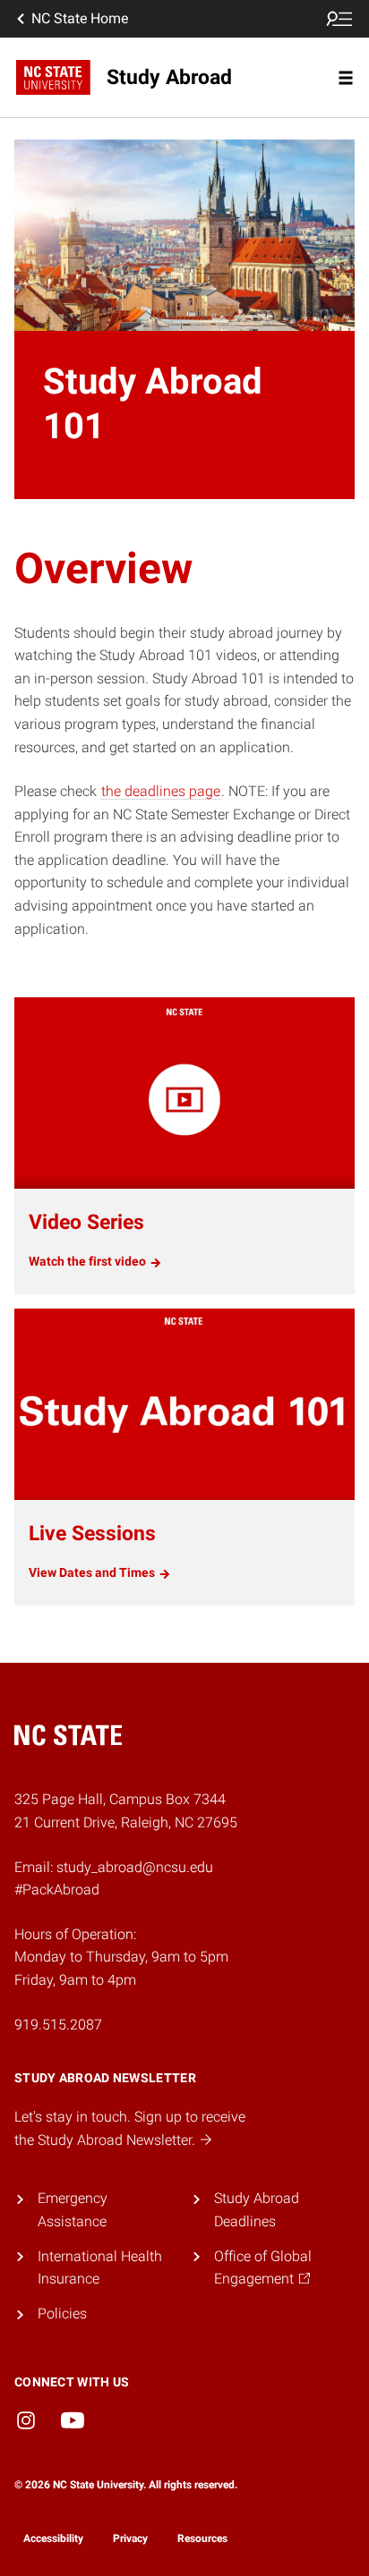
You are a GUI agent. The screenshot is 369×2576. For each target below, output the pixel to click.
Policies (62, 2313)
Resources (202, 2538)
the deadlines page (161, 791)
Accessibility (53, 2538)
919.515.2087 (58, 2025)
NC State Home (80, 18)
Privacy (130, 2538)
